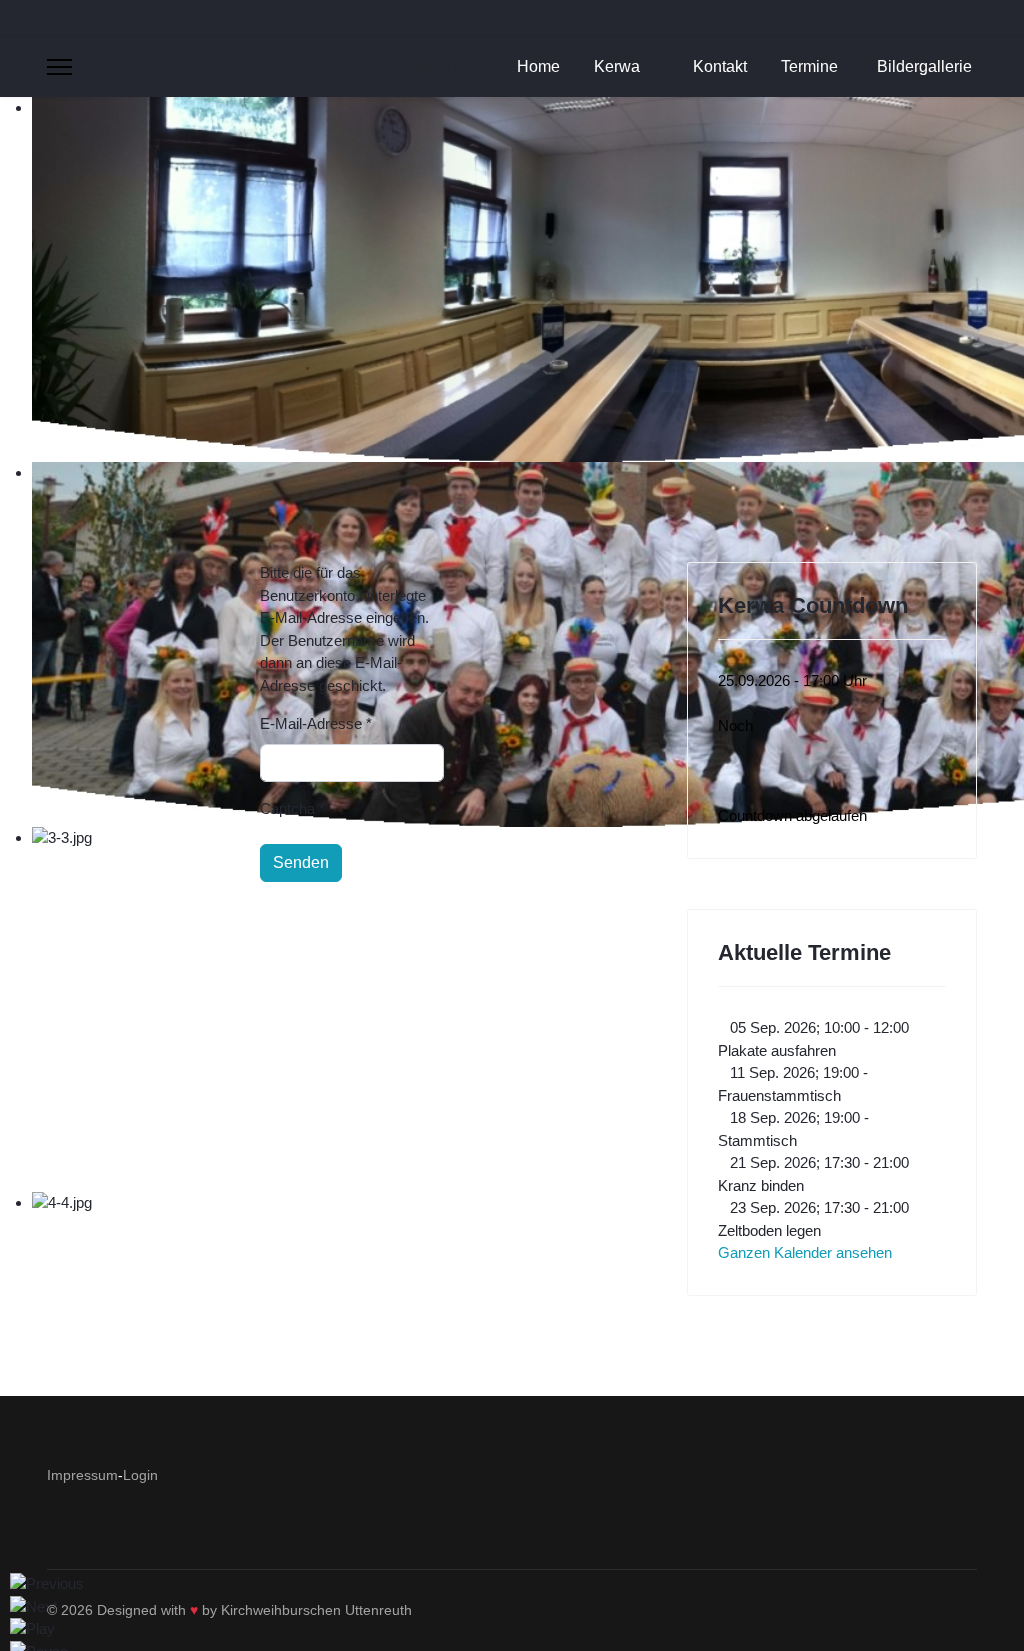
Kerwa (617, 66)
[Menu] (59, 67)
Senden (301, 862)
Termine (809, 66)
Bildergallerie (924, 66)
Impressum (82, 1475)
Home (538, 66)
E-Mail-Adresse (316, 723)
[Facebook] (52, 18)
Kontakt (720, 66)
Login (140, 1475)
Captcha (292, 808)
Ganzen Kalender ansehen (805, 1252)
